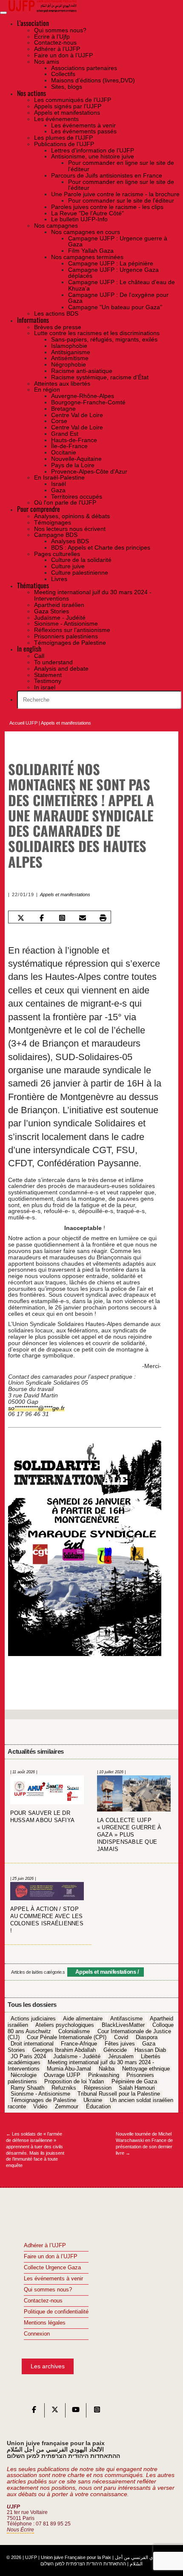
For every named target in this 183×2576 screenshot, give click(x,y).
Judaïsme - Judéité (77, 2057)
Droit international (32, 2044)
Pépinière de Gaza (134, 2082)
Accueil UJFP (23, 723)
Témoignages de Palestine (43, 2100)
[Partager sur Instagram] (62, 918)
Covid (121, 2038)
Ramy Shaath (27, 2088)
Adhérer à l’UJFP (45, 2246)
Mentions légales (45, 2323)
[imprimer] (103, 918)
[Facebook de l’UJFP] (34, 2412)
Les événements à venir (53, 2279)
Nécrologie (24, 2075)
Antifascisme (126, 2019)
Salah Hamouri (137, 2088)
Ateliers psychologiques (65, 2025)
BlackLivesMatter (123, 2025)
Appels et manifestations (66, 723)
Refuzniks (64, 2088)
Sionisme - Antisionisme (40, 2094)
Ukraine (93, 2100)
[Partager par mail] (82, 918)
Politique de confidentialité (56, 2312)
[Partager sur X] (21, 918)
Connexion (37, 2334)
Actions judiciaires (33, 2019)
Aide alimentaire (83, 2019)
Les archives (48, 2366)
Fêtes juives (120, 2044)
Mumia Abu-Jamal (69, 2069)
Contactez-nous (43, 2301)
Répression (98, 2088)
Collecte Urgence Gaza (52, 2268)
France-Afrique (79, 2044)
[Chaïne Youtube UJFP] (76, 2412)
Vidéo (40, 2107)
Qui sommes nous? (48, 2290)
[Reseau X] (55, 2412)
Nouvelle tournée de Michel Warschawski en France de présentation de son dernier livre (144, 2143)
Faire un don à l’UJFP (51, 2257)
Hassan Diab (150, 2050)
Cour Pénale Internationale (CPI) (67, 2038)
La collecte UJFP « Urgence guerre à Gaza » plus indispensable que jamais (129, 1835)
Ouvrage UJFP (62, 2075)
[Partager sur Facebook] (41, 918)
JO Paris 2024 (28, 2057)
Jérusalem (121, 2057)
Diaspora (147, 2038)
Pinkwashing (104, 2075)
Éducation (98, 2107)
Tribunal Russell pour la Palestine (119, 2094)
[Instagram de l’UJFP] (97, 2412)
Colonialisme (74, 2031)
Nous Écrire (20, 2530)
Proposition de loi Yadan (74, 2082)
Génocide (115, 2050)
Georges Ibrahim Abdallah (64, 2050)
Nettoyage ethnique (146, 2069)
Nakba (107, 2069)
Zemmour (67, 2107)
